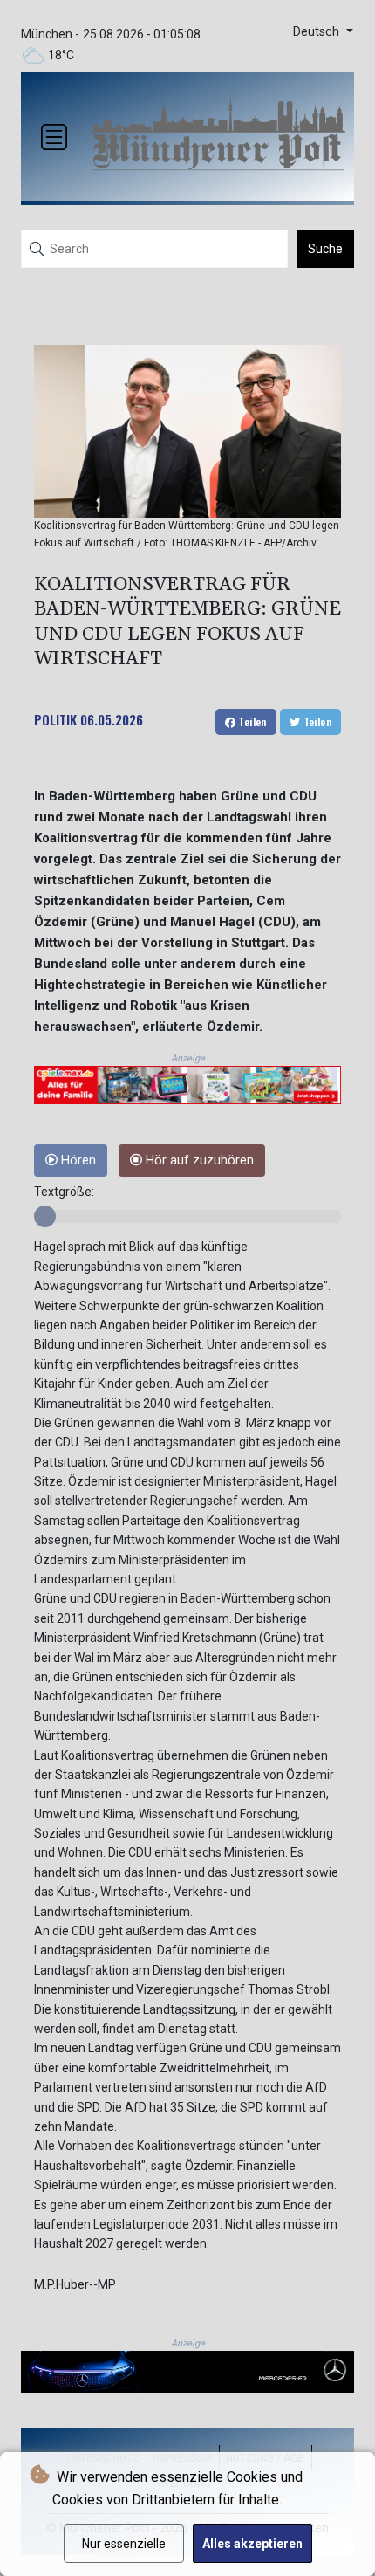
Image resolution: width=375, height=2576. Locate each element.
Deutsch (318, 32)
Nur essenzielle (124, 2544)
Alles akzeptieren (252, 2544)
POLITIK (55, 719)
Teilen (251, 721)
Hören (77, 1161)
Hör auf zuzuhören (198, 1161)
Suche (325, 249)
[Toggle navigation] (54, 137)
